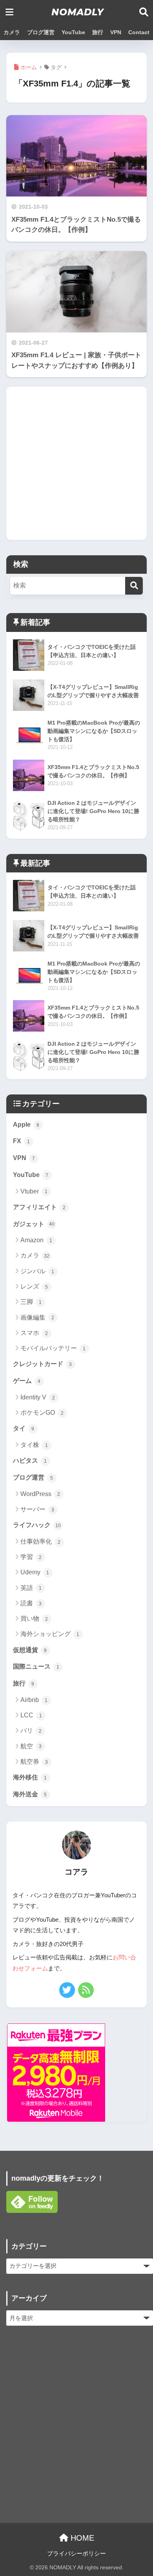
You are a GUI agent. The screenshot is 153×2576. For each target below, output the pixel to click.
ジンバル (37, 1271)
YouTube (73, 32)
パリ (31, 1730)
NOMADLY (78, 12)
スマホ (34, 1333)
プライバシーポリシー (76, 2554)
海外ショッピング (50, 1634)
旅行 (98, 32)
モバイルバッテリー (53, 1348)
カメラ (12, 32)
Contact (139, 32)
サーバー (37, 1509)
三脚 (31, 1302)
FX (22, 1141)
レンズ (34, 1286)
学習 (31, 1557)
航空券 (34, 1762)
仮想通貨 (30, 1650)
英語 (31, 1588)
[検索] (134, 586)
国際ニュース (36, 1666)
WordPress (40, 1494)
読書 (31, 1603)
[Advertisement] (76, 463)
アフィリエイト (39, 1207)
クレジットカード (43, 1364)
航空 (31, 1746)
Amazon (36, 1240)
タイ (24, 1428)
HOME (81, 2538)
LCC (31, 1715)
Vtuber (34, 1191)
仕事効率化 (41, 1541)
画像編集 (37, 1317)
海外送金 (30, 1794)
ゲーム (27, 1381)
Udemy (35, 1572)
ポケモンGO (42, 1413)
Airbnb (34, 1700)
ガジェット (34, 1224)
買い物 (34, 1618)
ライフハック (37, 1525)
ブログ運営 (41, 32)
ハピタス (30, 1461)
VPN (116, 32)
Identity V (38, 1397)
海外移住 (30, 1777)
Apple (26, 1125)
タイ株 (34, 1445)
